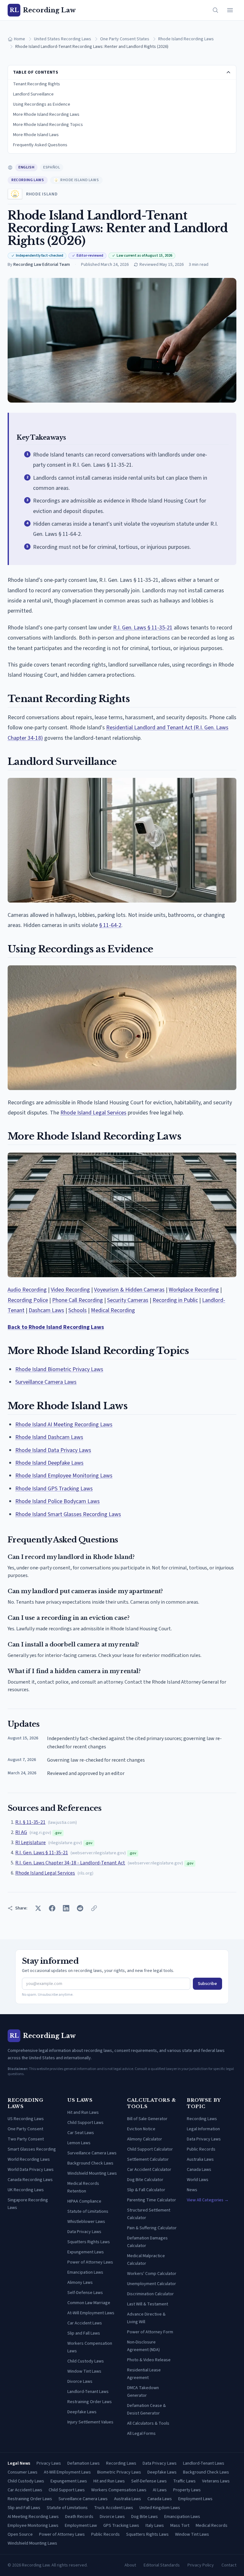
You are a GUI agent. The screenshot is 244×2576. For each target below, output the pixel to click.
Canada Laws (199, 2170)
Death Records (79, 2517)
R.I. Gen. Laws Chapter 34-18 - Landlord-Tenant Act (70, 1863)
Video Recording (70, 1290)
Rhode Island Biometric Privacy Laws (59, 1369)
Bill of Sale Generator (147, 2119)
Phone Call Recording (78, 1300)
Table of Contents (36, 72)
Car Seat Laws (81, 2133)
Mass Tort (180, 2526)
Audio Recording (27, 1290)
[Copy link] (94, 1908)
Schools (78, 1310)
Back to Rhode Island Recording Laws (56, 1327)
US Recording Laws (26, 2119)
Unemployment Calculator (152, 2284)
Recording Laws (28, 180)
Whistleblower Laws (86, 2222)
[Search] (215, 10)
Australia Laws (200, 2159)
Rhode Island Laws (80, 180)
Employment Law (81, 2526)
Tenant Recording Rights (37, 84)
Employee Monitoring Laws (33, 2526)
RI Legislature (30, 1843)
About (130, 2565)
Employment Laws (195, 2499)
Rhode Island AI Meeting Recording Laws (64, 1425)
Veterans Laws (216, 2481)
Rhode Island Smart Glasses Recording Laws (68, 1514)
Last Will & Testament (148, 2304)
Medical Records (212, 2526)
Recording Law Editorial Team (42, 265)
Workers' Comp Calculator (152, 2274)
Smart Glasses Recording (32, 2149)
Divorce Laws (80, 2382)
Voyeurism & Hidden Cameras (129, 1290)
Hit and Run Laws (83, 2113)
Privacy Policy (201, 2565)
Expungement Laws (86, 2252)
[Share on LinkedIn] (66, 1908)
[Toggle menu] (230, 10)
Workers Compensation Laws (119, 2490)
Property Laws (187, 2490)
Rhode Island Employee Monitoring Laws (64, 1476)
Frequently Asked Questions (40, 145)
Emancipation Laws (85, 2272)
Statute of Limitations (88, 2211)
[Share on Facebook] (52, 1908)
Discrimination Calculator (150, 2294)
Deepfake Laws (82, 2412)
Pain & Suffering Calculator (152, 2228)
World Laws (198, 2180)
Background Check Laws (90, 2163)
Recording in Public (175, 1300)
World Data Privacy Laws (31, 2170)
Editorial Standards (162, 2565)
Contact (229, 2565)
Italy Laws (155, 2526)
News (192, 2190)
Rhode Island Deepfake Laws (49, 1463)
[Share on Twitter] (38, 1908)
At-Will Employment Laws (91, 2313)
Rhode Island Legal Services (93, 1113)
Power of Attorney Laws (90, 2262)
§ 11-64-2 (110, 925)
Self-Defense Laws (85, 2293)
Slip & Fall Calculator (146, 2190)
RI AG (21, 1832)
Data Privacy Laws (84, 2232)
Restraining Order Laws (90, 2402)
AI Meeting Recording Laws (33, 2517)
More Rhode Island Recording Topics (48, 125)
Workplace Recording (194, 1290)
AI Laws (160, 2490)
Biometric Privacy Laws (119, 2472)
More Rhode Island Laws (36, 135)
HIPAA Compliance (84, 2201)
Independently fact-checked (40, 256)
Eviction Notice (141, 2129)
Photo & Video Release (149, 2360)
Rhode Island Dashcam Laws (49, 1437)
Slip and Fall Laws (84, 2333)
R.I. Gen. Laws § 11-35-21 (143, 628)
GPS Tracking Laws (121, 2526)
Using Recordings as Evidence (42, 104)
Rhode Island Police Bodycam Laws (58, 1501)
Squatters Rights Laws (89, 2242)
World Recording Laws (29, 2159)
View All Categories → (208, 2200)
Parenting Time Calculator (152, 2200)
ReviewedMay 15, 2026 (162, 265)
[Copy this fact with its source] (225, 454)
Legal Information (203, 2129)
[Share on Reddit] (80, 1908)
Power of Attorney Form (150, 2332)
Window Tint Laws (84, 2371)
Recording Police (28, 1300)
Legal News (19, 2463)
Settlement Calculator (148, 2159)
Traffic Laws (184, 2481)
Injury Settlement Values (90, 2422)
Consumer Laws (23, 2472)
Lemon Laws (79, 2143)
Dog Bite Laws (145, 2517)
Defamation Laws (84, 2463)
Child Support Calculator (150, 2149)
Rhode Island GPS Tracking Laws (54, 1489)
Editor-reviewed (90, 256)
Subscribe (207, 1984)
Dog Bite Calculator (145, 2180)
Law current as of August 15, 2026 (144, 256)
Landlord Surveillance (33, 94)
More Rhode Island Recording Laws (46, 115)
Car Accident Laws (85, 2323)
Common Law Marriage (89, 2303)
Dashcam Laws (46, 1310)
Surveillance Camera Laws (46, 1382)
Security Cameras (128, 1300)
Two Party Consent (26, 2139)
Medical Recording (113, 1310)
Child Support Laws (85, 2123)
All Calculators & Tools (148, 2423)
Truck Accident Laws (114, 2508)
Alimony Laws (80, 2283)
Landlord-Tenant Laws (88, 2392)
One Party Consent (25, 2129)
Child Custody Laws (86, 2361)
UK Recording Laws (26, 2190)
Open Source (20, 2534)
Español (52, 167)
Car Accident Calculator (149, 2170)
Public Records (201, 2149)
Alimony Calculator (145, 2139)
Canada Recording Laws (30, 2180)
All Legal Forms (141, 2434)
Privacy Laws (49, 2463)
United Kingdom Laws (160, 2508)
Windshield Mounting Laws (92, 2173)
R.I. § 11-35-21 (30, 1822)
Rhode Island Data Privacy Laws (53, 1450)
